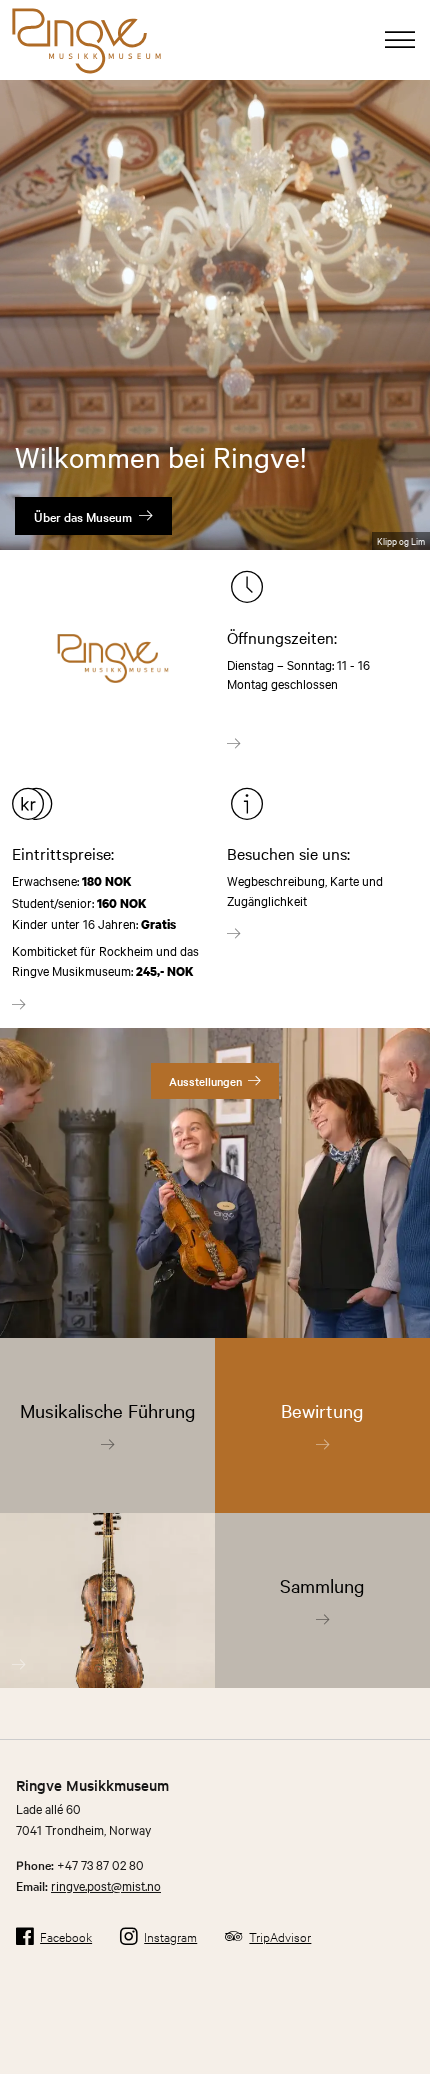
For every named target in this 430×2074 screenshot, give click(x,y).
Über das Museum (83, 516)
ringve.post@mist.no (106, 1885)
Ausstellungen (205, 1081)
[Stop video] (404, 504)
